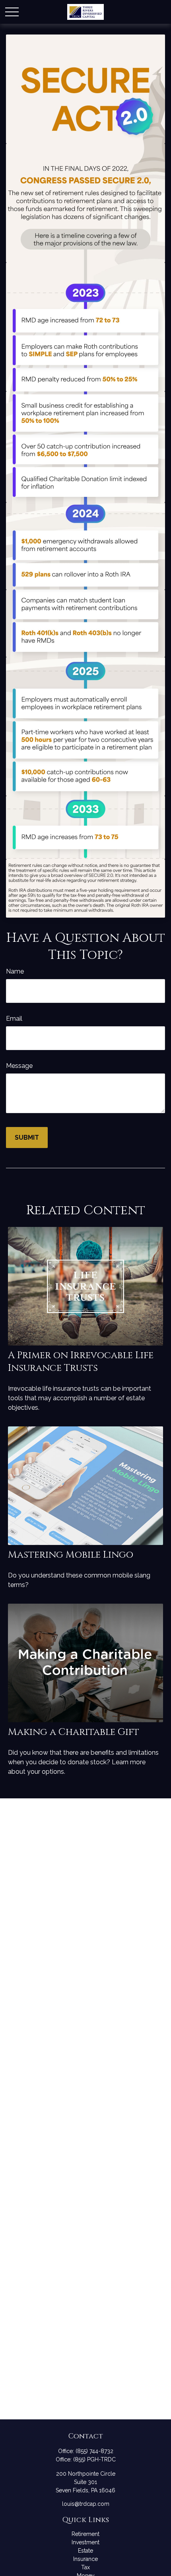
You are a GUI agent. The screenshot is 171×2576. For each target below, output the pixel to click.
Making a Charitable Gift (74, 1732)
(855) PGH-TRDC (94, 2459)
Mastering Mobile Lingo (71, 1555)
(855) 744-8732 (94, 2451)
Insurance (85, 2559)
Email (14, 1019)
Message (19, 1066)
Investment (85, 2542)
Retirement (85, 2534)
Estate (85, 2551)
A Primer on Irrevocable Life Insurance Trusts (81, 1362)
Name (15, 971)
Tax (85, 2567)
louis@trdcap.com (86, 2504)
